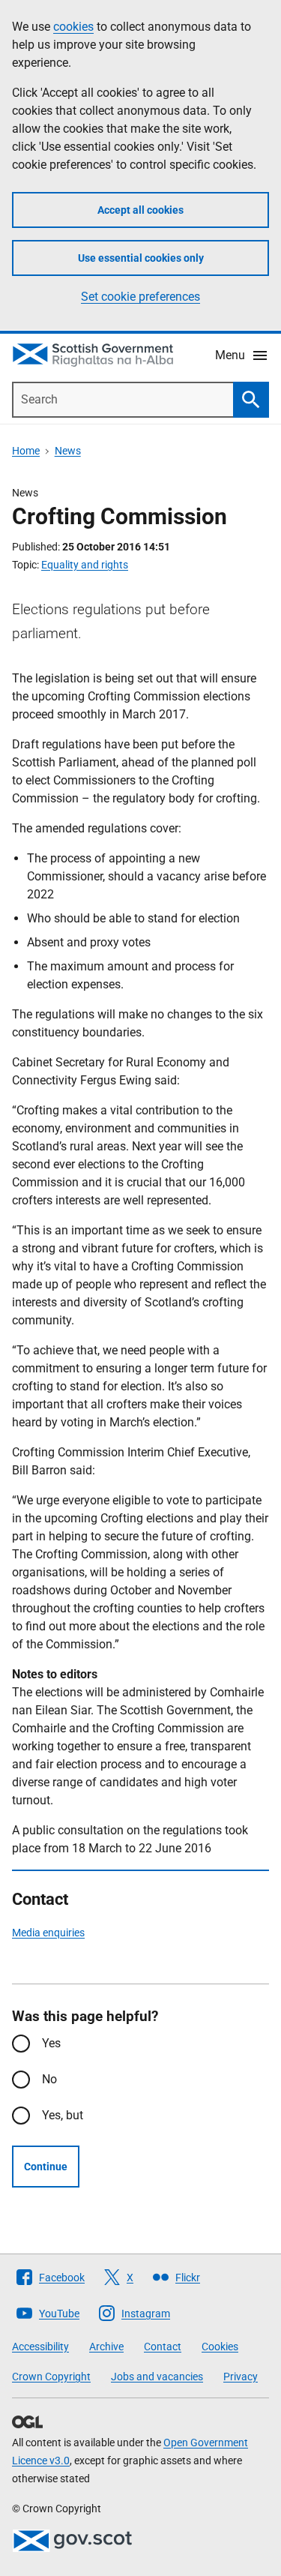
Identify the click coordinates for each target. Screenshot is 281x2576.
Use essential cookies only (141, 258)
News (68, 451)
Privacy (241, 2377)
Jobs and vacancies (157, 2377)
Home (26, 451)
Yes (51, 2043)
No (49, 2079)
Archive (106, 2347)
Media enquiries (48, 1933)
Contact (163, 2347)
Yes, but (63, 2115)
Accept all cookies (140, 210)
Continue (46, 2167)
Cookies (220, 2347)
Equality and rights (85, 565)
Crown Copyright (51, 2377)
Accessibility (40, 2347)
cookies (73, 27)
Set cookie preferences (140, 297)
